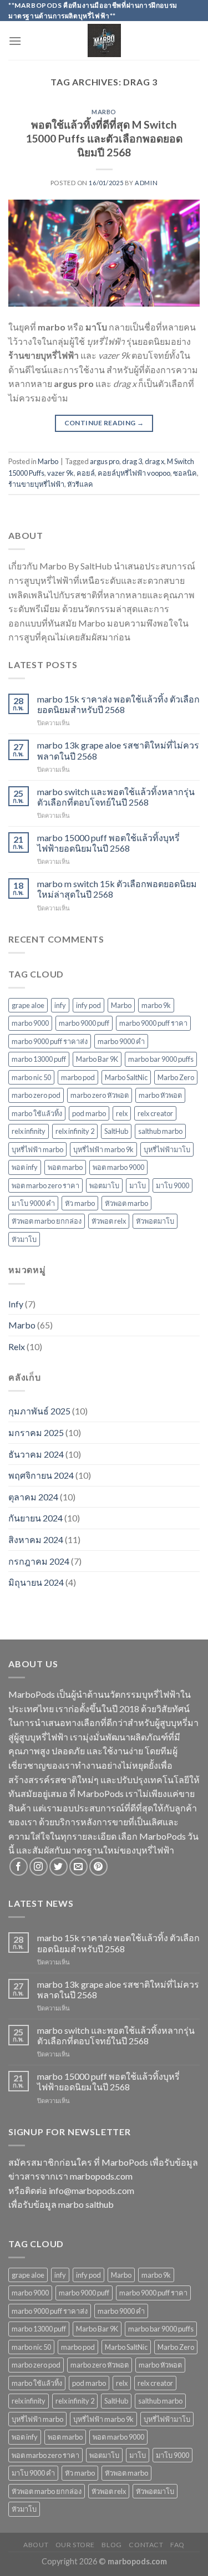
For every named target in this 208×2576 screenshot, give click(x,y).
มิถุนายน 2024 (36, 1582)
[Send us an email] (78, 1867)
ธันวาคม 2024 (36, 1454)
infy (60, 1005)
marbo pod (78, 1077)
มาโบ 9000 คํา (33, 1203)
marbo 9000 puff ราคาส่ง (50, 1041)
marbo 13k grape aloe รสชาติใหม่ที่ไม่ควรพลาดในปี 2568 (118, 750)
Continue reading (104, 423)
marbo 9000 (30, 1023)
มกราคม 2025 (36, 1432)
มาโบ (138, 1185)
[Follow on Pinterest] (98, 1867)
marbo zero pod (36, 1095)
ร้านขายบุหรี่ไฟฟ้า (36, 484)
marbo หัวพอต (160, 1095)
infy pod (88, 1005)
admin (146, 183)
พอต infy (25, 1167)
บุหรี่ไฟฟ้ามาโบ (167, 1149)
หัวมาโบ (24, 1239)
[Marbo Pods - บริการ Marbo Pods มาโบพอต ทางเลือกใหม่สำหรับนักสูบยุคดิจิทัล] (104, 40)
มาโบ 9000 (173, 1185)
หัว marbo (80, 1203)
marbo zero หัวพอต (100, 1095)
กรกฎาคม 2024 (39, 1561)
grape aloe (28, 1005)
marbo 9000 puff (84, 1023)
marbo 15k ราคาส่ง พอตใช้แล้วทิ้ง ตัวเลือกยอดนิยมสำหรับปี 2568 (118, 704)
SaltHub (116, 1131)
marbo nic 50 (31, 1077)
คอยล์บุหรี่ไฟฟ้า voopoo (134, 473)
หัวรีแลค (80, 484)
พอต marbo (65, 1167)
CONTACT (146, 2545)
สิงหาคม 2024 (36, 1539)
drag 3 (132, 461)
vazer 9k (60, 473)
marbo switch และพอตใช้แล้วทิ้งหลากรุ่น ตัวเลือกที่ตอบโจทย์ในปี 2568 (116, 797)
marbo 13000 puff (39, 1059)
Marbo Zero (176, 1077)
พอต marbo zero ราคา (45, 1185)
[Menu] (15, 41)
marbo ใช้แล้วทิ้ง (37, 1113)
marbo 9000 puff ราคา (153, 1023)
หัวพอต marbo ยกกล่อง (47, 1221)
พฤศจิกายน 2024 (41, 1475)
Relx (17, 1346)
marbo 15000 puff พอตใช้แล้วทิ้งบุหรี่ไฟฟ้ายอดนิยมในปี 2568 (108, 843)
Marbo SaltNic (126, 1077)
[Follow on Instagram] (39, 1867)
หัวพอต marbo (126, 1203)
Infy (16, 1304)
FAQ (177, 2545)
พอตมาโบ (104, 1185)
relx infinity (29, 1131)
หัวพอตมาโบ (155, 1221)
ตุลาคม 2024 (33, 1497)
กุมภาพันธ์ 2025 (39, 1411)
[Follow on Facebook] (19, 1867)
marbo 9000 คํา (121, 1041)
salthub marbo (160, 1131)
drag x (154, 461)
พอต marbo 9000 (118, 1167)
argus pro (105, 461)
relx (122, 1113)
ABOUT (36, 2545)
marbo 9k (156, 1005)
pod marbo (89, 1113)
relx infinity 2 (75, 1131)
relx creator (155, 1113)
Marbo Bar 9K (97, 1059)
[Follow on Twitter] (59, 1867)
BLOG (111, 2545)
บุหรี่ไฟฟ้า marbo (37, 1149)
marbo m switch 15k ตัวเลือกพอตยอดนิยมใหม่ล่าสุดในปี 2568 (117, 889)
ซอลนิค (185, 473)
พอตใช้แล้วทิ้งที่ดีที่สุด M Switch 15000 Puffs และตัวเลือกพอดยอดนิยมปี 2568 (104, 138)
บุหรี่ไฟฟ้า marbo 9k (103, 1149)
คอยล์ (86, 473)
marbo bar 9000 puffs (161, 1059)
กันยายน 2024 (35, 1518)
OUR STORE (75, 2545)
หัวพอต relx (109, 1221)
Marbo (104, 112)
